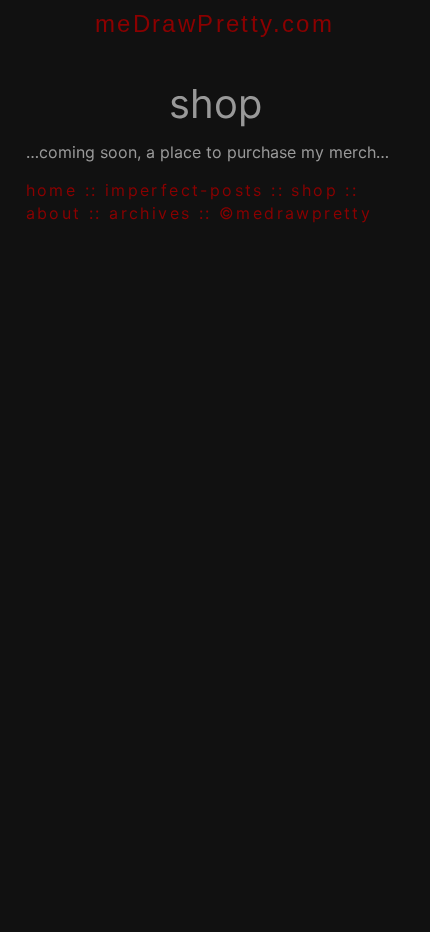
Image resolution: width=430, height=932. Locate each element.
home (52, 190)
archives (150, 213)
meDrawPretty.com (214, 23)
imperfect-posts (184, 190)
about (54, 213)
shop (314, 190)
